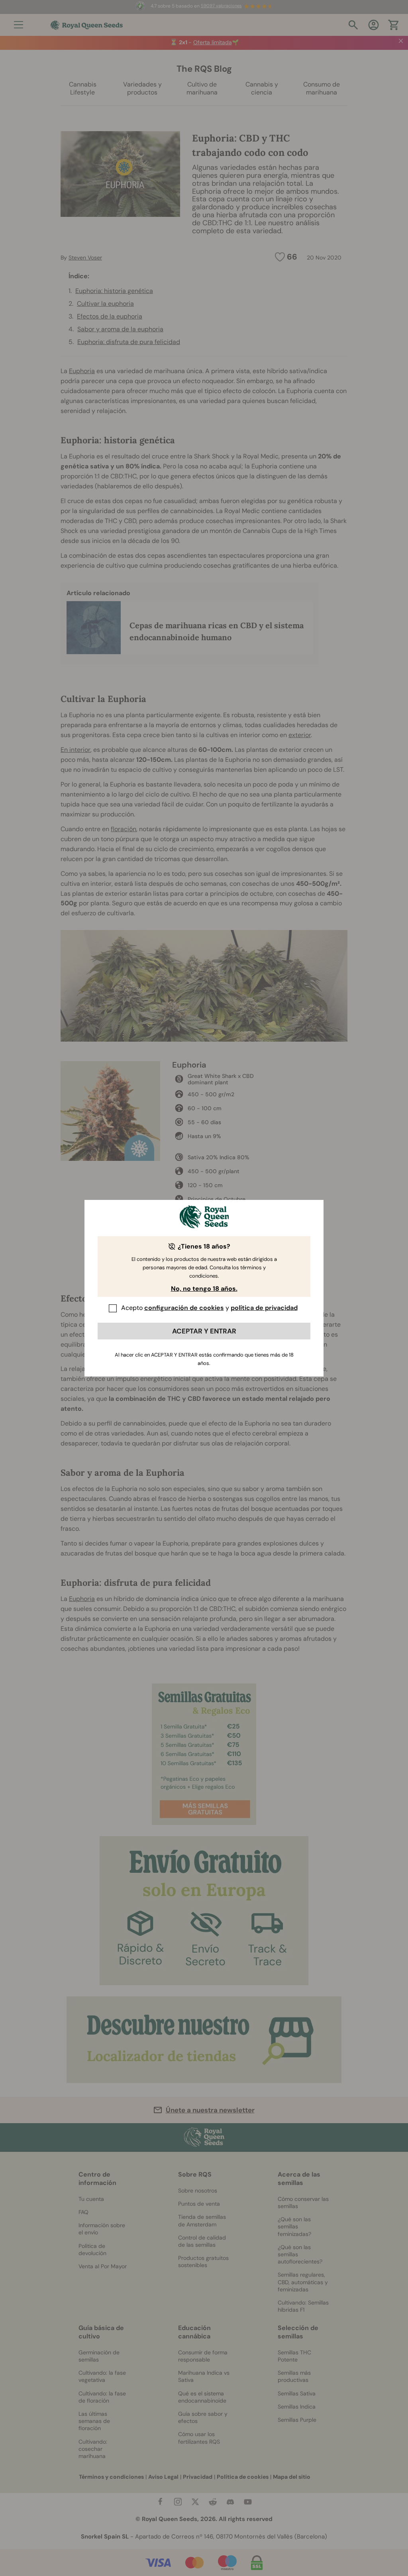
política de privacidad (264, 1308)
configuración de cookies (184, 1308)
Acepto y (209, 1308)
